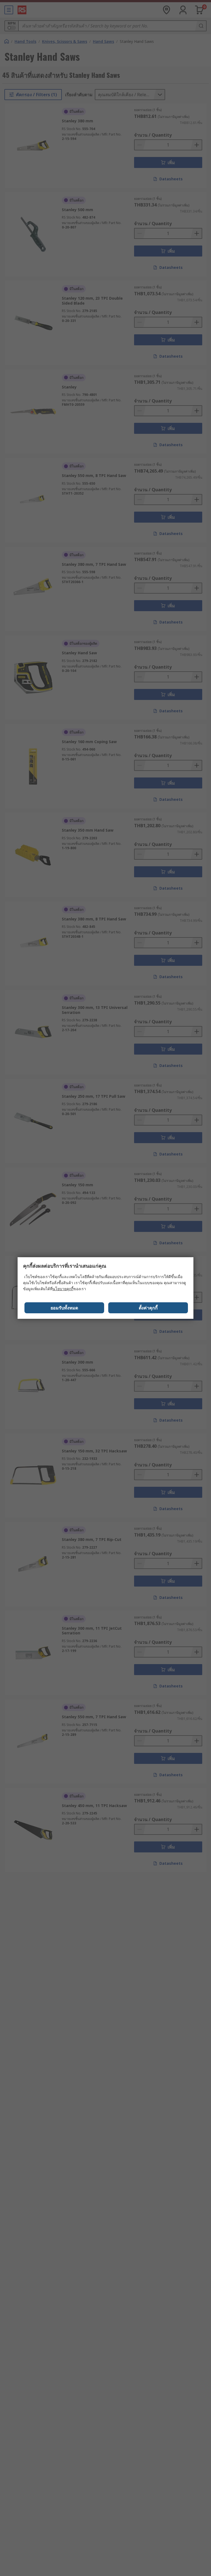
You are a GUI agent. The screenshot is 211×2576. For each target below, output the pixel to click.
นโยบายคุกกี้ (63, 1289)
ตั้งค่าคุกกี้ (148, 1308)
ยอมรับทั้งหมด (64, 1308)
